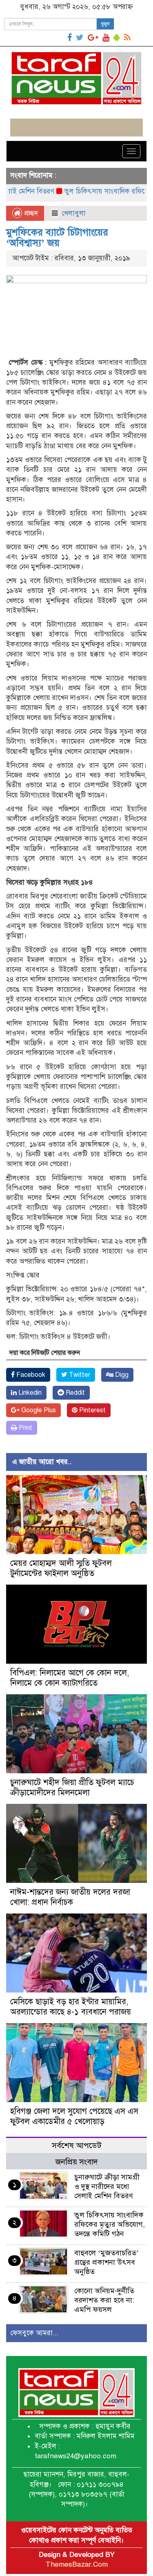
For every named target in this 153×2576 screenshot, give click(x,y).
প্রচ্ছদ (30, 213)
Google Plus (38, 1410)
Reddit (74, 1393)
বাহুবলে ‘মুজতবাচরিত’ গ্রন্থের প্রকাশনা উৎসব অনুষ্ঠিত (106, 2262)
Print (25, 1428)
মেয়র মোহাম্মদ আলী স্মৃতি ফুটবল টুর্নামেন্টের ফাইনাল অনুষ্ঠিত (61, 1568)
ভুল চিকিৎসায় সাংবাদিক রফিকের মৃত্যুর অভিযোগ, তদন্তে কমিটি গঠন (110, 2224)
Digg (121, 1375)
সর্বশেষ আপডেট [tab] (76, 2146)
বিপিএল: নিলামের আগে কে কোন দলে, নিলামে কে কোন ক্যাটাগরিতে (70, 1678)
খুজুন (105, 24)
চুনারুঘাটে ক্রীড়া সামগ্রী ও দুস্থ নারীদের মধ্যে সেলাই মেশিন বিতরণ (107, 2186)
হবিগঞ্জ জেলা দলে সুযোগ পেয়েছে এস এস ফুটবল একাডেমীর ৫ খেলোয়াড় (74, 2116)
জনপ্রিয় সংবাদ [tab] (77, 2162)
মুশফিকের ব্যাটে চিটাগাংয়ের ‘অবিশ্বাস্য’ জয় (57, 238)
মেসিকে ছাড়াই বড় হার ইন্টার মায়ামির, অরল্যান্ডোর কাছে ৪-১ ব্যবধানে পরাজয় (71, 2007)
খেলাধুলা (74, 213)
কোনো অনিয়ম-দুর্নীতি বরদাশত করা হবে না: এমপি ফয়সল (104, 2300)
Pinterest (92, 1410)
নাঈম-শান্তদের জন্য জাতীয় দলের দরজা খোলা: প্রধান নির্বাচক (70, 1897)
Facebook (30, 1375)
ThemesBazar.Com (77, 2564)
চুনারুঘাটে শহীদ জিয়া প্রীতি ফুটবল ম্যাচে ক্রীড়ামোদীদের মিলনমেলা (72, 1788)
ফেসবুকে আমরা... (34, 2333)
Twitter (79, 1375)
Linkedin (29, 1393)
